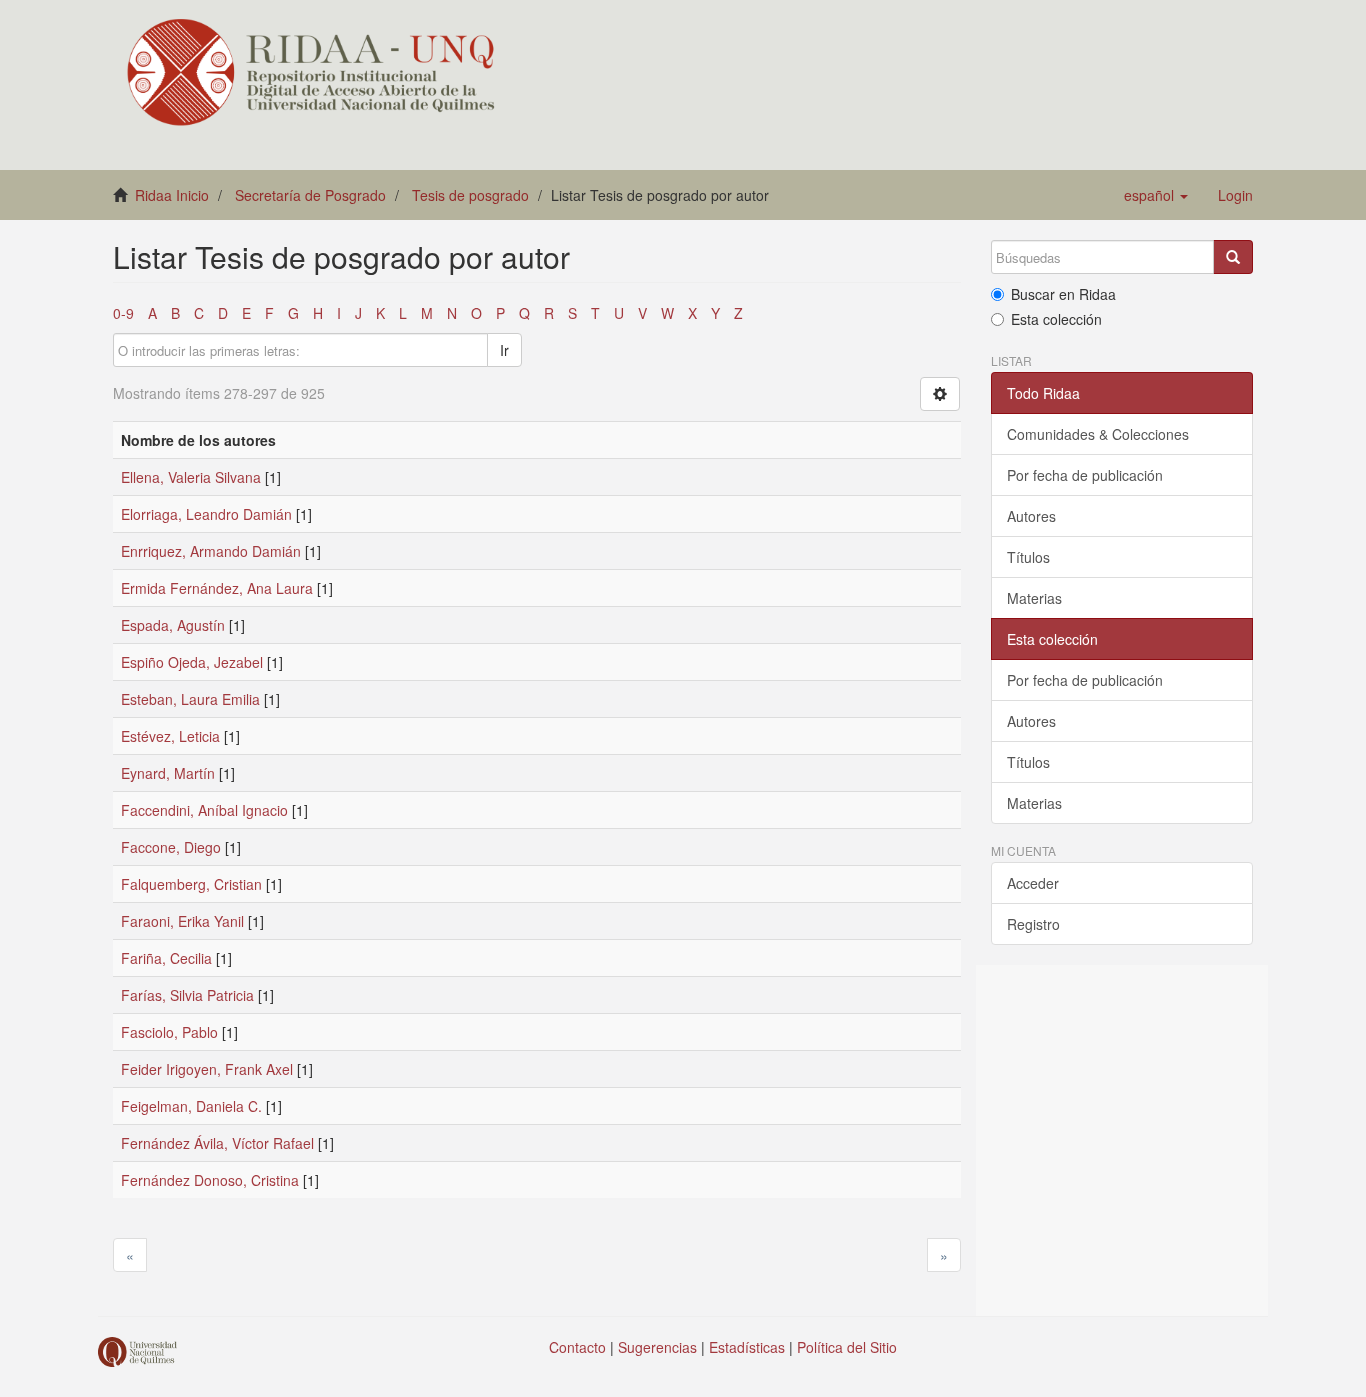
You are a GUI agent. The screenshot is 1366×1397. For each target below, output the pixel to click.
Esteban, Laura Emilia (190, 699)
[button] (1156, 195)
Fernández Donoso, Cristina (210, 1180)
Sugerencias (657, 1347)
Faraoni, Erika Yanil (182, 921)
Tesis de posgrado (470, 195)
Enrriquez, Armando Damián (211, 551)
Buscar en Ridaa (1063, 294)
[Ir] (1233, 257)
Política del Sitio (847, 1347)
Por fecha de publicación (1085, 475)
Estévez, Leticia (170, 736)
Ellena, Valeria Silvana (191, 477)
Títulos (1028, 557)
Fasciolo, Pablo (169, 1032)
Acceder (1033, 883)
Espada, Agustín (173, 625)
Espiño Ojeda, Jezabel (192, 662)
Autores (1031, 516)
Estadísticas (747, 1347)
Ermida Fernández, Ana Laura (217, 588)
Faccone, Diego (171, 847)
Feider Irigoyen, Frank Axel (207, 1069)
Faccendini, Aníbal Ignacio (204, 810)
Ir (504, 350)
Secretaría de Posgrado (310, 195)
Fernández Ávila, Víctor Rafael (217, 1143)
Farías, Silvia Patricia (187, 995)
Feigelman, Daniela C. (191, 1106)
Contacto (577, 1347)
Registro (1033, 924)
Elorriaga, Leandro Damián (206, 514)
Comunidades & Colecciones (1098, 434)
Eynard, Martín (168, 773)
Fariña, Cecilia (166, 958)
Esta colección (1056, 319)
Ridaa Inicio (172, 195)
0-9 (123, 313)
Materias (1034, 598)
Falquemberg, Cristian (191, 884)
